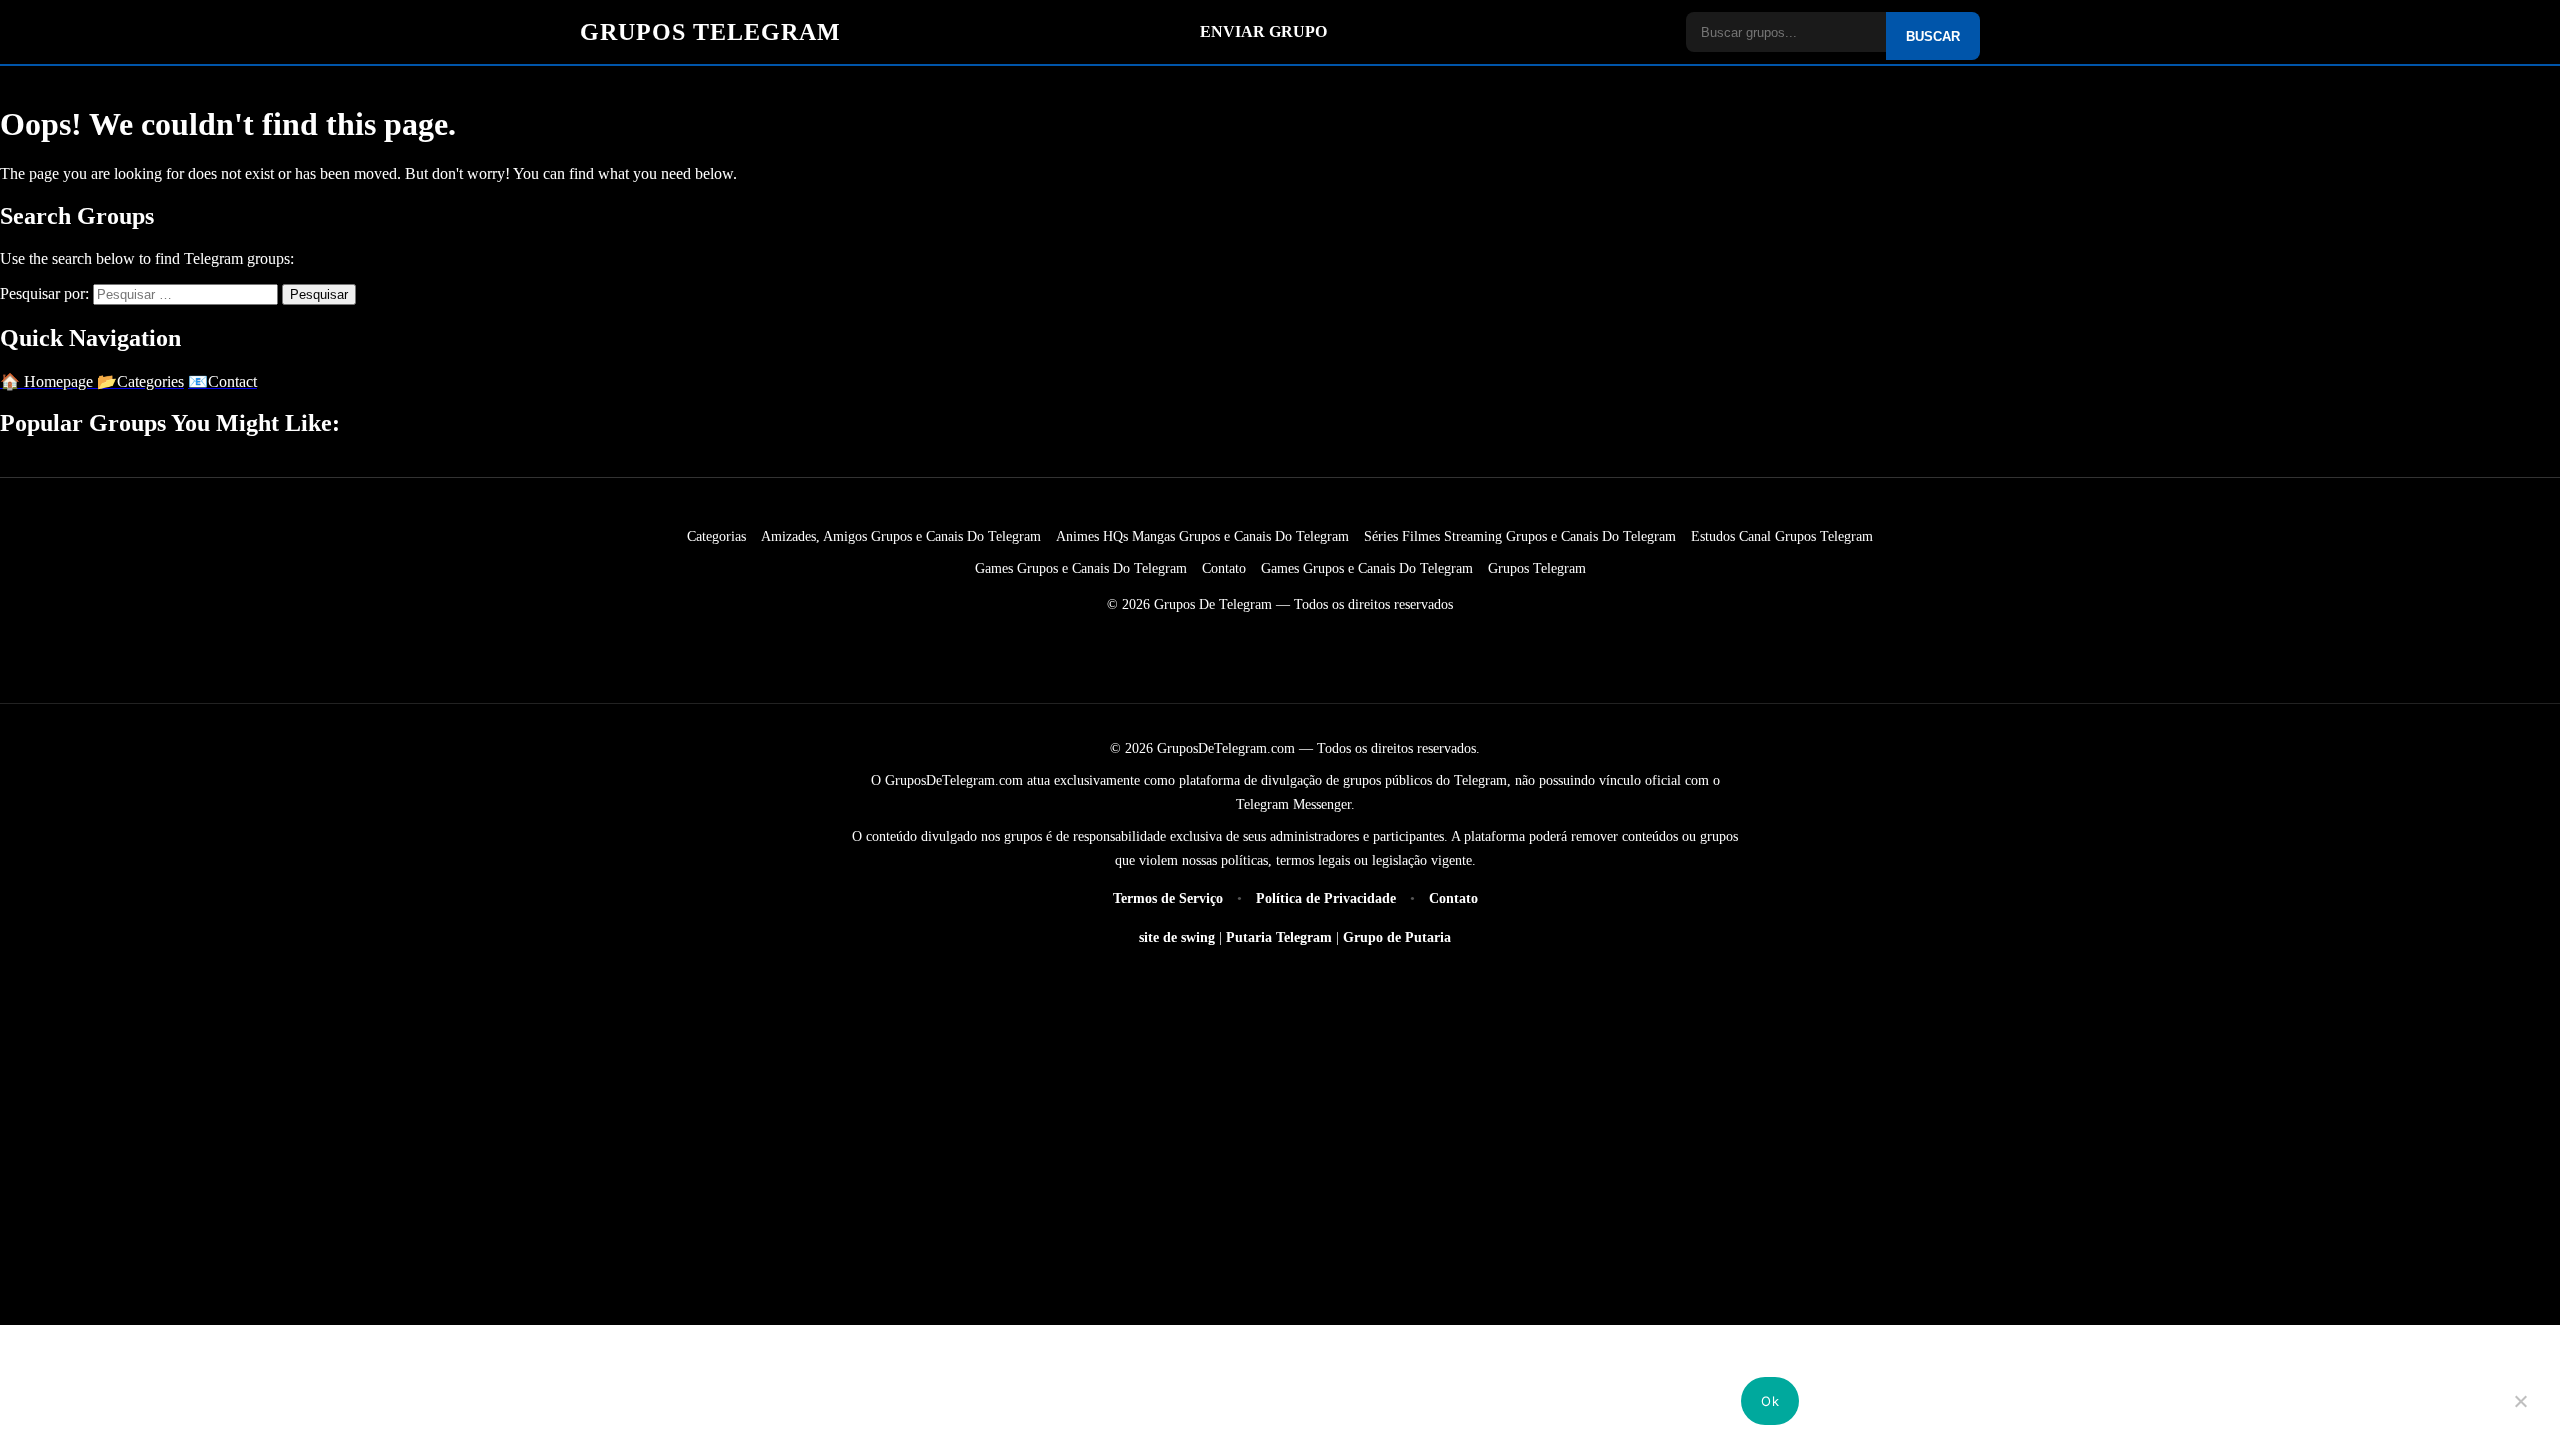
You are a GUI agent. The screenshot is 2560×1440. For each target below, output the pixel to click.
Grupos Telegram (1537, 568)
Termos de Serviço (1170, 898)
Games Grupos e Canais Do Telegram (1081, 568)
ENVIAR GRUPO (1263, 31)
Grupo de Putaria (1397, 937)
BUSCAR (1933, 36)
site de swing (1177, 937)
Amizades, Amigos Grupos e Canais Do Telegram (901, 536)
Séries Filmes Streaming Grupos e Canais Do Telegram (1520, 536)
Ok (1770, 1401)
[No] (2521, 1415)
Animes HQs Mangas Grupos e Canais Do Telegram (1202, 536)
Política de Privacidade (1328, 898)
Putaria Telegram (1279, 937)
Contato (1224, 568)
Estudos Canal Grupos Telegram (1782, 536)
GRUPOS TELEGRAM (710, 32)
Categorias (716, 536)
